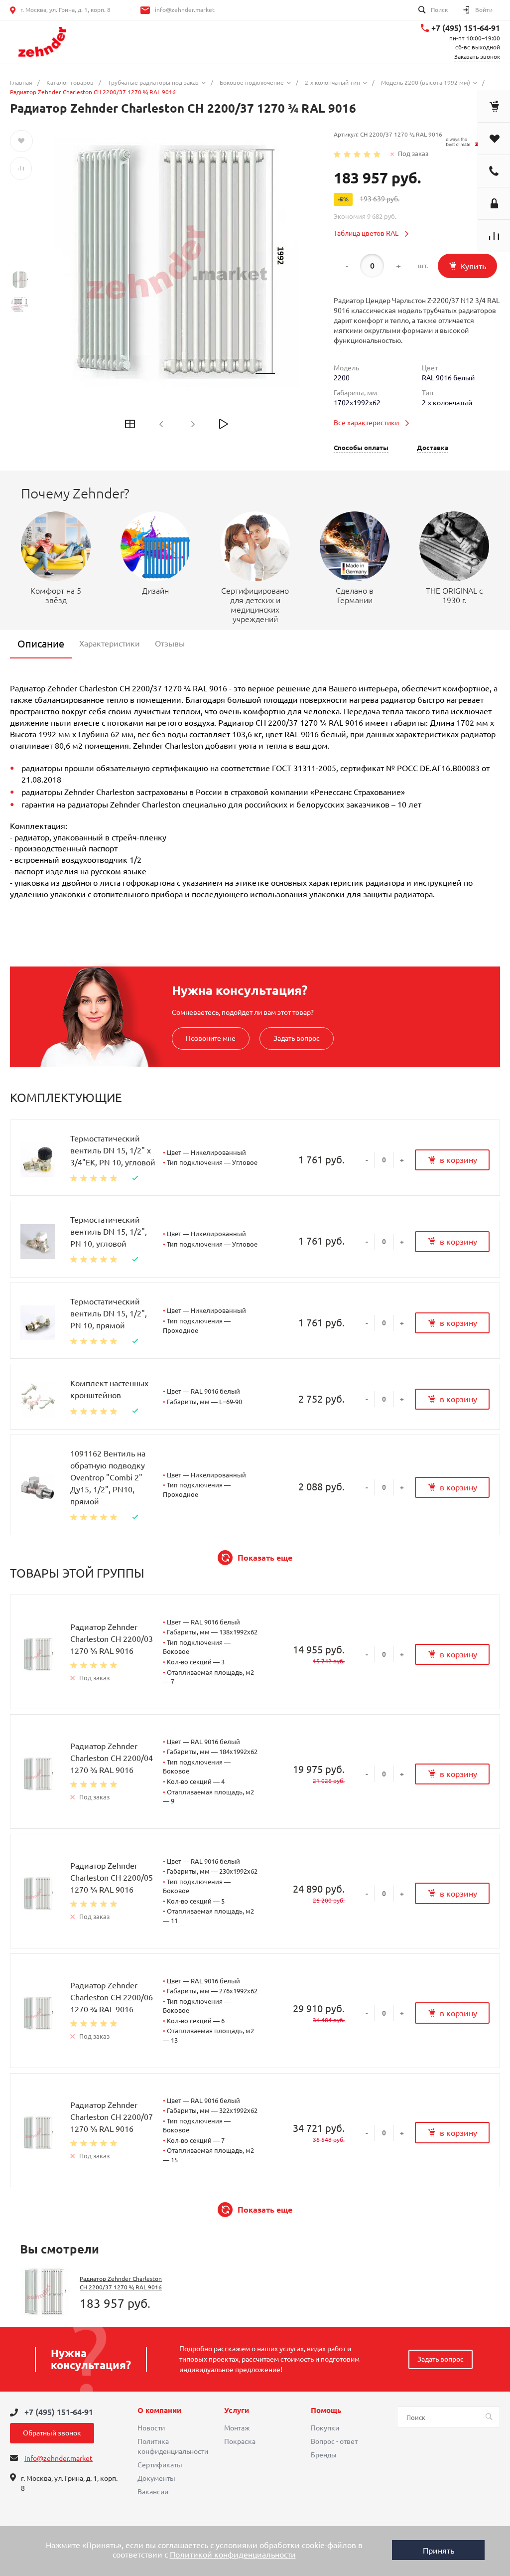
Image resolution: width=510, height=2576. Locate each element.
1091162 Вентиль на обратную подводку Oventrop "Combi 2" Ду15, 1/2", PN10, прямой (108, 1477)
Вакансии (153, 2492)
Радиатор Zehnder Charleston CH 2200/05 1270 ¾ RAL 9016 (112, 1878)
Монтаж (237, 2428)
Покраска (240, 2441)
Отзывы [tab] (170, 644)
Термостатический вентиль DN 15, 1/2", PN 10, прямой (109, 1313)
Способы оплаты (361, 448)
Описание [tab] (41, 644)
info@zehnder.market (185, 10)
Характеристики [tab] (110, 644)
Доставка (433, 448)
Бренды (324, 2455)
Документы (156, 2478)
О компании (159, 2411)
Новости (151, 2428)
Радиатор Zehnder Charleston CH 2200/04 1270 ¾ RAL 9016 (112, 1758)
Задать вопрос (297, 1038)
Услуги (237, 2411)
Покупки (325, 2428)
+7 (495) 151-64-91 (466, 28)
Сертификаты (160, 2465)
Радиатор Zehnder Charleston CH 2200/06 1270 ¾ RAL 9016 (112, 1997)
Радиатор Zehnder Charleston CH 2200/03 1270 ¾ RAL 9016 (112, 1639)
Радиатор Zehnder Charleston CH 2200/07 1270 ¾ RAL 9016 (112, 2117)
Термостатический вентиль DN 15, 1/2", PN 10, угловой (109, 1232)
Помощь (326, 2411)
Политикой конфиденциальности (233, 2555)
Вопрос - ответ (334, 2441)
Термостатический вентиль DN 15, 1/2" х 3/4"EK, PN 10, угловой (113, 1150)
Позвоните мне (211, 1038)
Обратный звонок (52, 2433)
